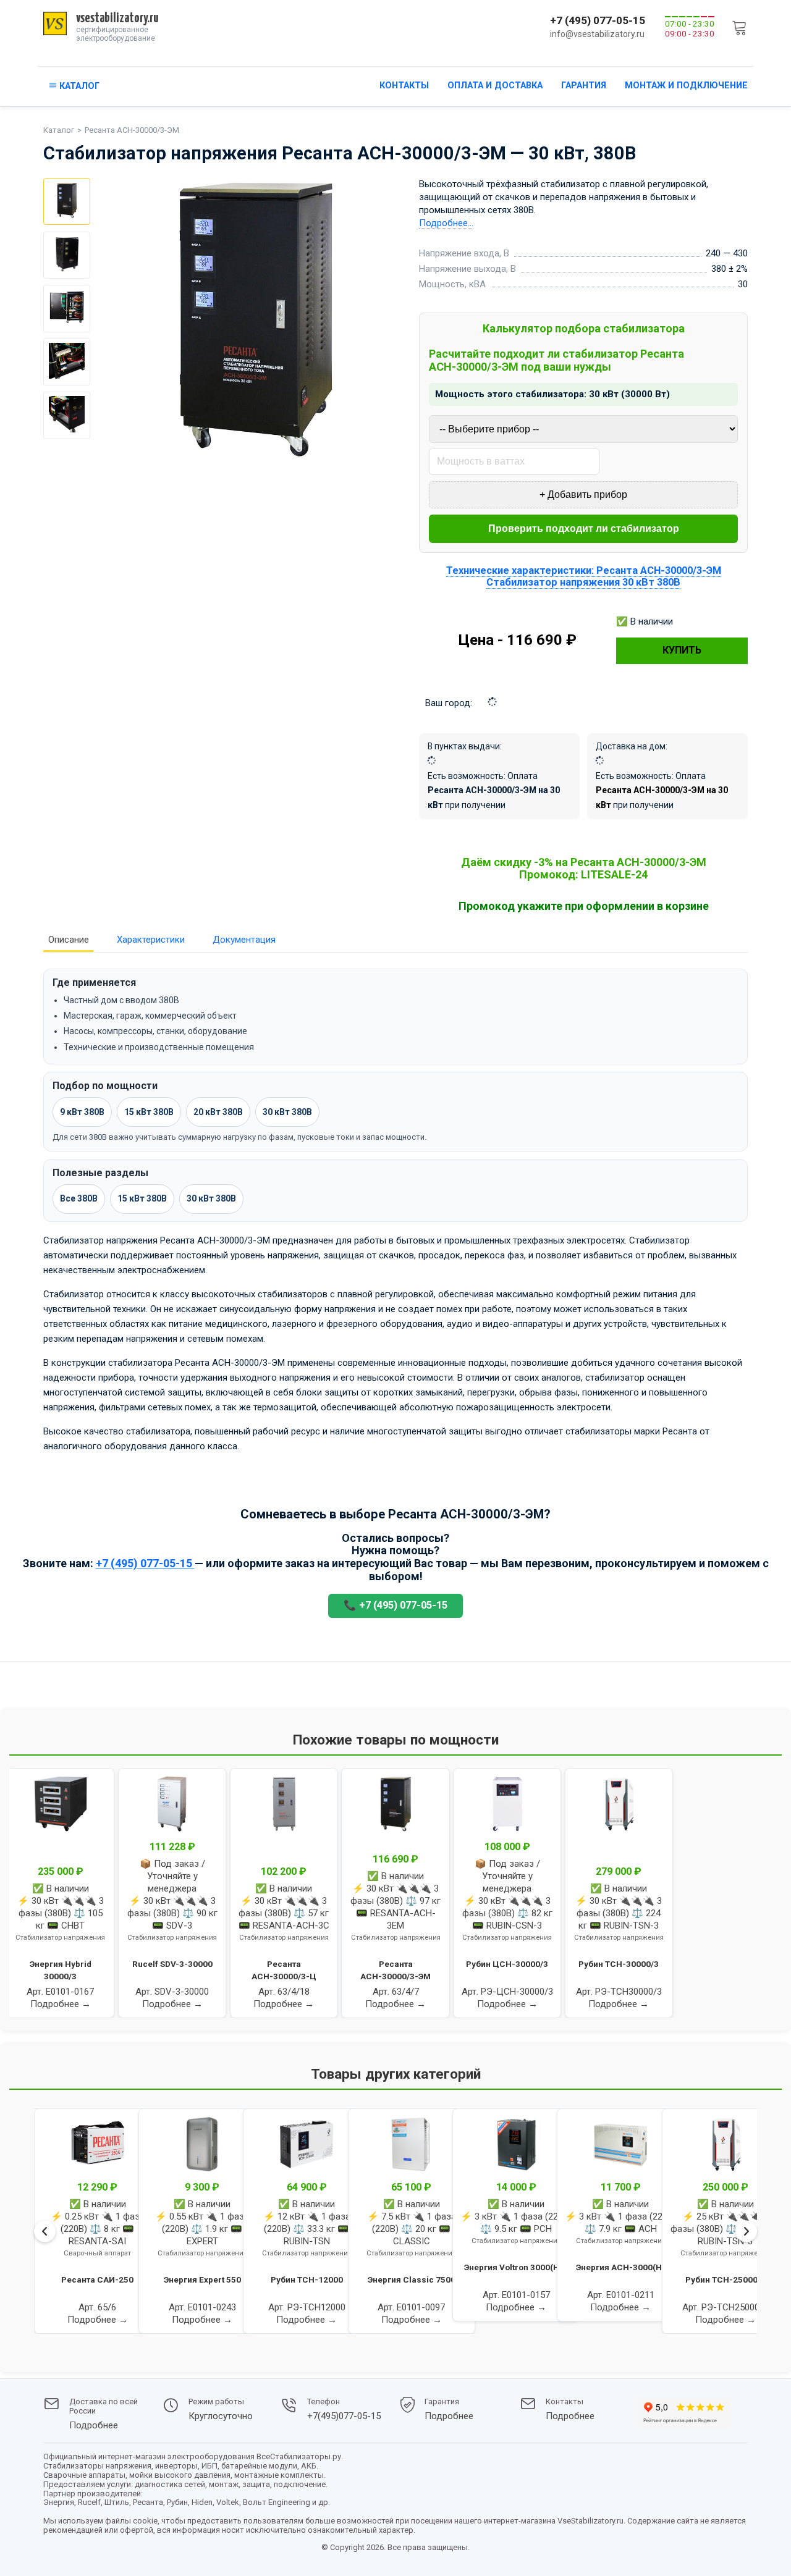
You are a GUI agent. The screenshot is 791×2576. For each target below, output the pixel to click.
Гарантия (584, 86)
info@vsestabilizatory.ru (597, 34)
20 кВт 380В (218, 1112)
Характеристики (151, 940)
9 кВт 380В (82, 1112)
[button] (36, 2348)
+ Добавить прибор (583, 495)
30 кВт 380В (287, 1112)
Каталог (59, 130)
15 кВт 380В (149, 1112)
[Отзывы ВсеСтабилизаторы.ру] (685, 2414)
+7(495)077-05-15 (344, 2416)
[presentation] (45, 2231)
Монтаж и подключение (686, 86)
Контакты (404, 86)
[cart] (740, 27)
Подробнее (94, 2426)
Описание (69, 940)
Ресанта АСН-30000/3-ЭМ (132, 130)
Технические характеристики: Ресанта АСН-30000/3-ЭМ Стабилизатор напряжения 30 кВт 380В (584, 576)
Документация (244, 940)
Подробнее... (446, 223)
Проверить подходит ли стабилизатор (584, 528)
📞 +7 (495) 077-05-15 (395, 1605)
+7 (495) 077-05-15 (598, 20)
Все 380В (79, 1198)
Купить (682, 650)
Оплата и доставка (495, 86)
